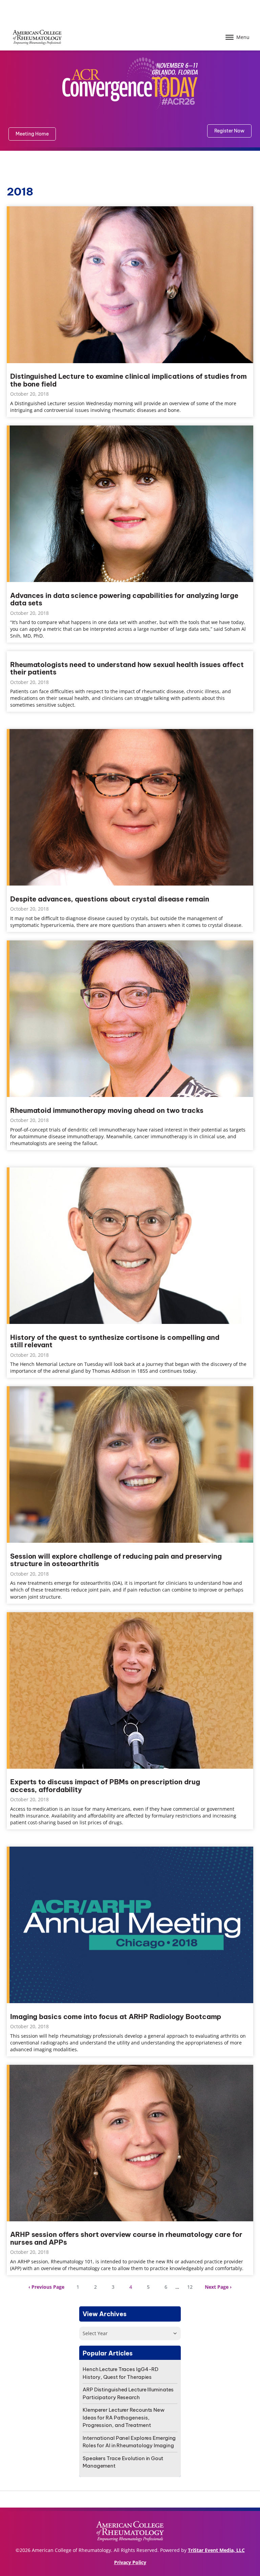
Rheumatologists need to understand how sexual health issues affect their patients (127, 669)
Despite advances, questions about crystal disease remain (110, 899)
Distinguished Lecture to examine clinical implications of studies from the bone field (128, 380)
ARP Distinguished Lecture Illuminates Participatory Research (128, 2393)
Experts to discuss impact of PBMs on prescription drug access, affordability (105, 1786)
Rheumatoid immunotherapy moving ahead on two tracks (107, 1111)
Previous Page (48, 2287)
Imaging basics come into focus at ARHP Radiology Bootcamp (116, 2017)
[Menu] (230, 37)
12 (190, 2287)
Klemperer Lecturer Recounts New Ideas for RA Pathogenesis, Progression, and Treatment (124, 2417)
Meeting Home (32, 134)
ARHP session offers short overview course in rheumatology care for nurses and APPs (126, 2238)
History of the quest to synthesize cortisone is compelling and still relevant (115, 1341)
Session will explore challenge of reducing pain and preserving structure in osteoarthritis (116, 1560)
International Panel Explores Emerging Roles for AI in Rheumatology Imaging (129, 2442)
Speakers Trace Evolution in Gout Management (123, 2462)
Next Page (217, 2287)
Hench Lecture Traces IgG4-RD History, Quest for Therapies (121, 2373)
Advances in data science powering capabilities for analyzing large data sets (124, 599)
